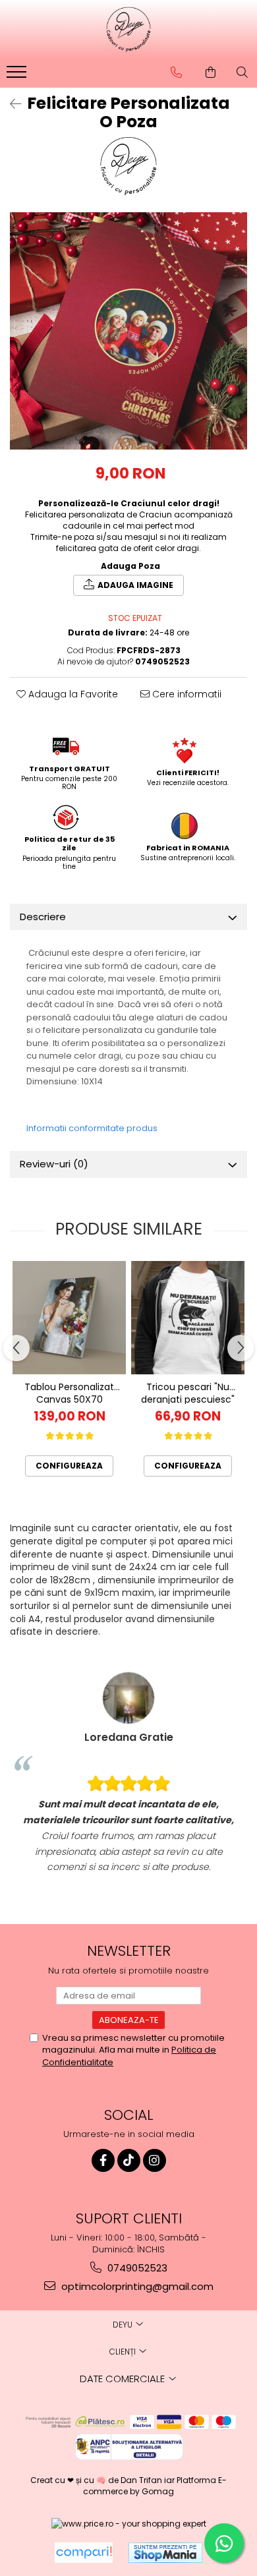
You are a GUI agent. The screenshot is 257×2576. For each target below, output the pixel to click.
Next (237, 344)
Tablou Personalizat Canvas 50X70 (69, 1392)
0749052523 (136, 2268)
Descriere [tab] (43, 917)
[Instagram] (155, 2160)
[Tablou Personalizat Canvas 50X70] (69, 1318)
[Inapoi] (10, 104)
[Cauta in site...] (242, 73)
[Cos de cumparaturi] (211, 73)
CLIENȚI (124, 2352)
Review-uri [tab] (54, 1164)
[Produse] (18, 76)
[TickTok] (129, 2160)
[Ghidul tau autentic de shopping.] (84, 2553)
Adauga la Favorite (72, 694)
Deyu (124, 2325)
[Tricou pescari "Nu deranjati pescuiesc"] (188, 1318)
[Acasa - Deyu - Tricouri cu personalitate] (128, 30)
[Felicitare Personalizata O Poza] (128, 331)
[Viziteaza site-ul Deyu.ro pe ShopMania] (165, 2553)
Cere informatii (186, 694)
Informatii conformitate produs (92, 1128)
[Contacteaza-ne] (176, 73)
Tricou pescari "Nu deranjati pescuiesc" (188, 1392)
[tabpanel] (128, 331)
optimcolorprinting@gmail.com (136, 2286)
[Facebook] (103, 2160)
